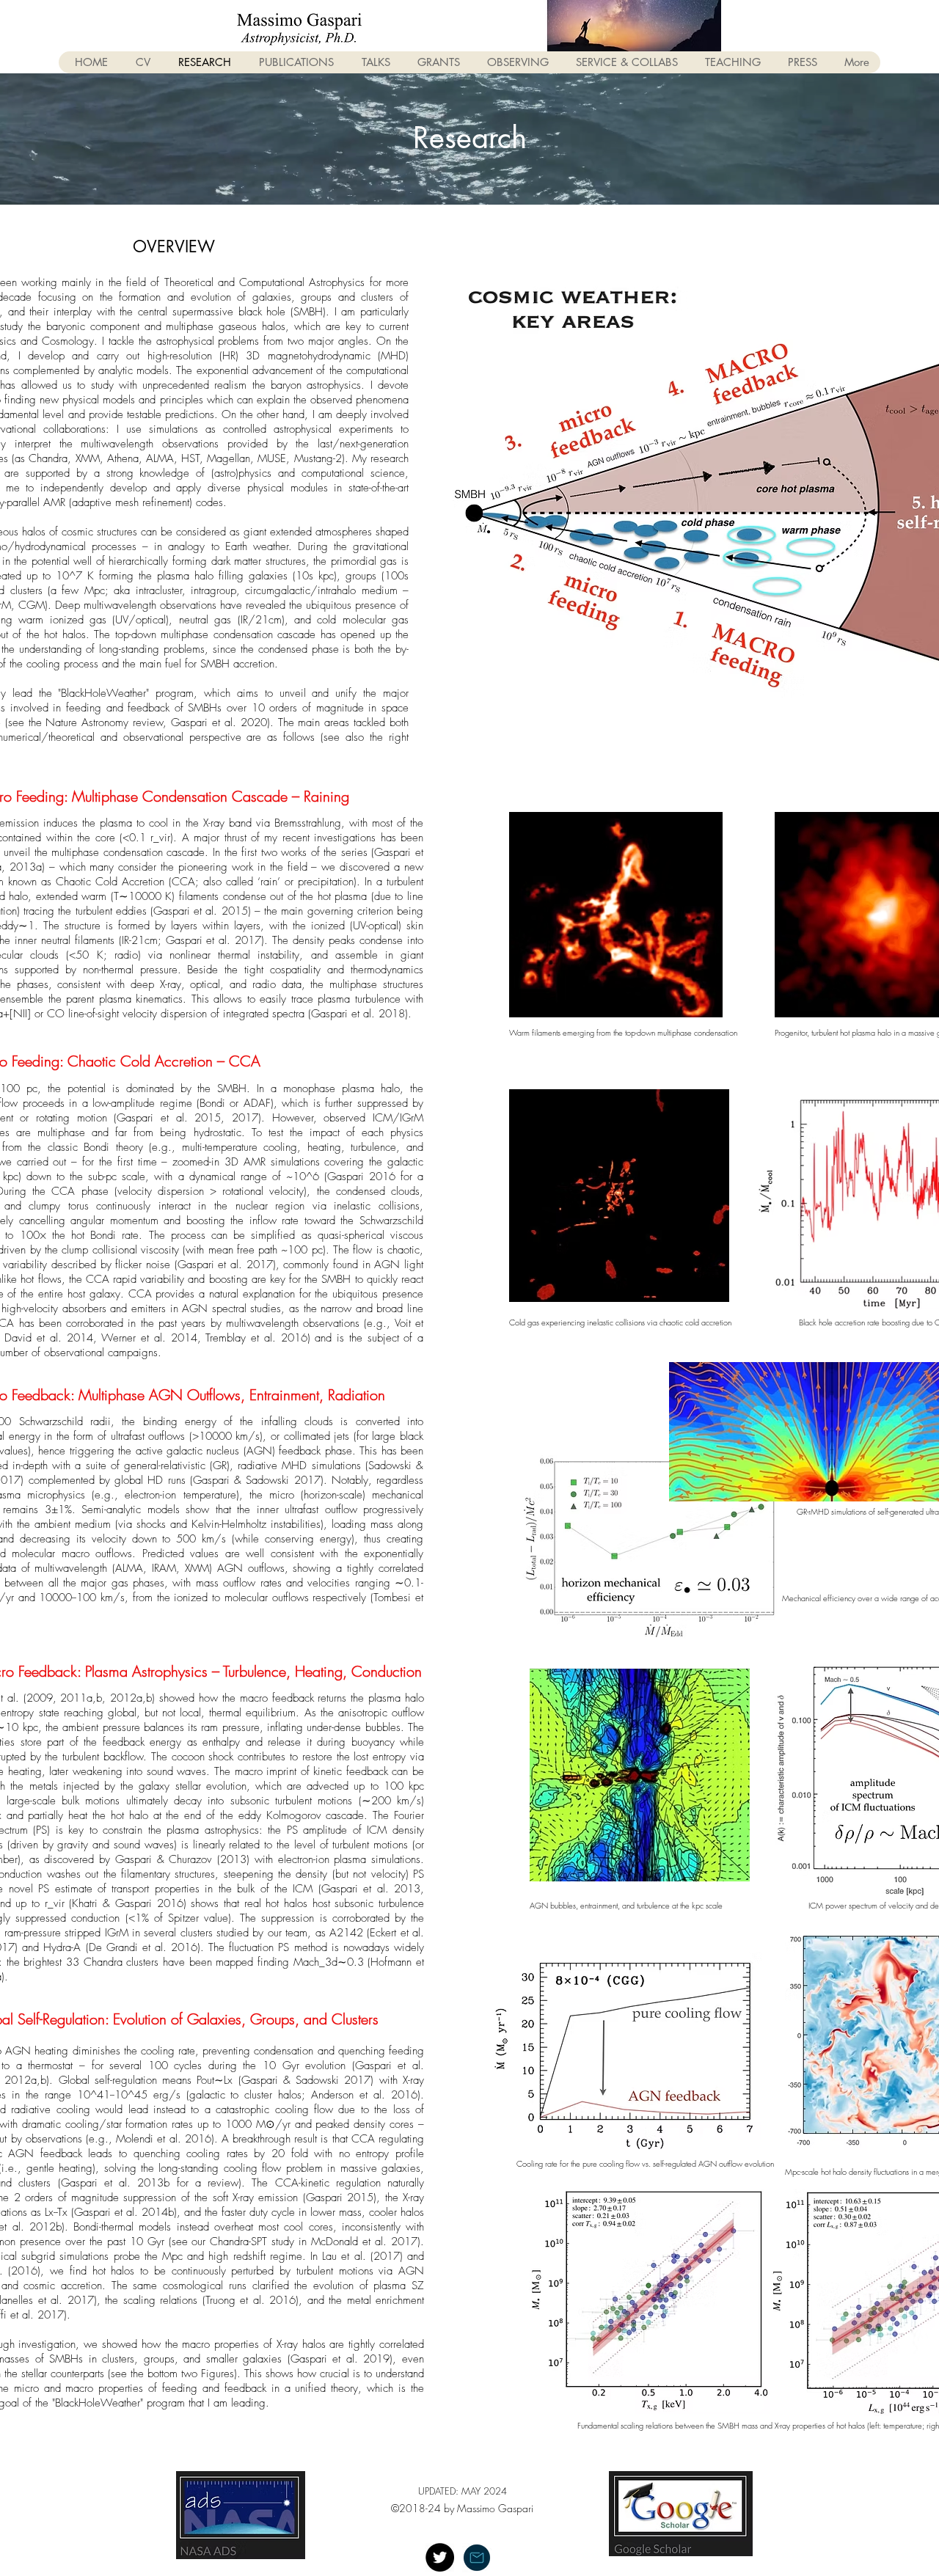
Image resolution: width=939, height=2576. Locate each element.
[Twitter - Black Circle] (440, 2557)
